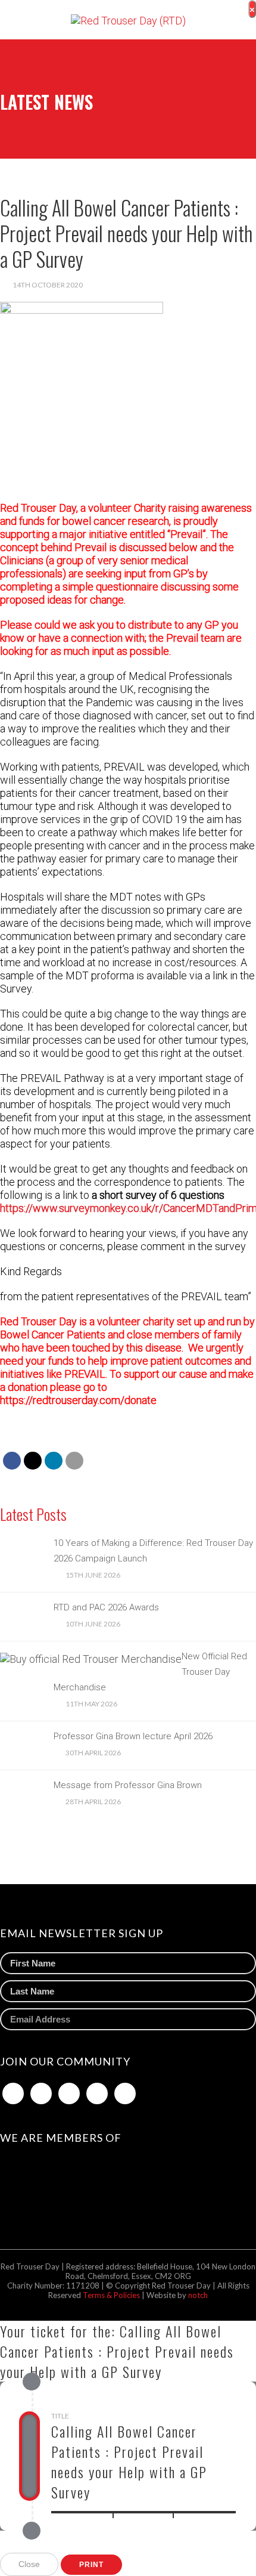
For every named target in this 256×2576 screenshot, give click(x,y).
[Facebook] (13, 2093)
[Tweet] (33, 1461)
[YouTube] (125, 2093)
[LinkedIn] (69, 2093)
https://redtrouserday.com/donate (78, 1400)
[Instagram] (97, 2093)
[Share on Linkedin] (54, 1461)
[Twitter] (41, 2093)
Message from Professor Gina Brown (128, 1785)
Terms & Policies (112, 2295)
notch (198, 2295)
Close (29, 2564)
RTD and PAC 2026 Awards (106, 1607)
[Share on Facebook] (12, 1461)
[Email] (74, 1461)
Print (91, 2565)
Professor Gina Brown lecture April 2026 (133, 1736)
